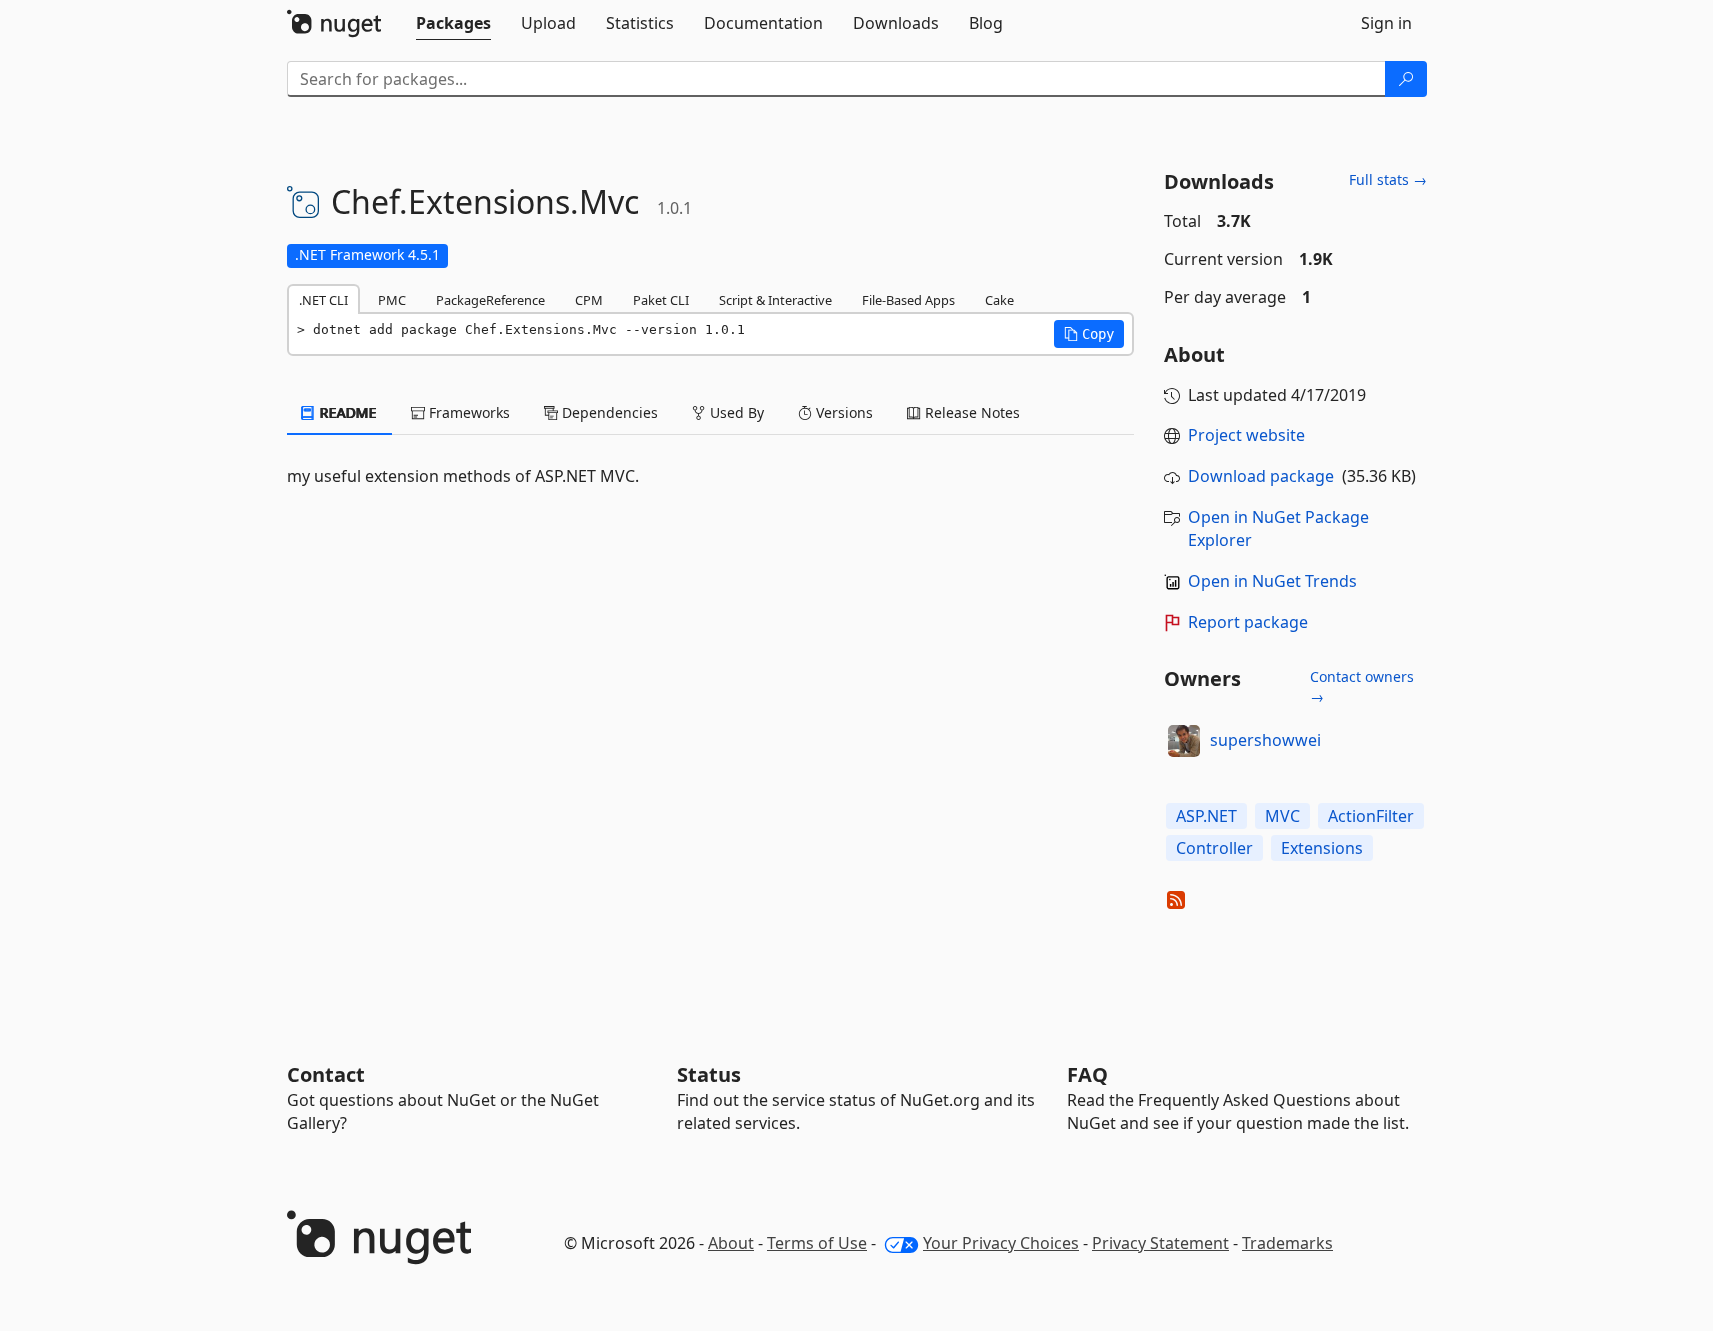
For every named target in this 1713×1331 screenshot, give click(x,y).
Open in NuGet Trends (1272, 581)
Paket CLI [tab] (661, 300)
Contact (326, 1074)
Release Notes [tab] (970, 412)
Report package (1248, 622)
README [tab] (346, 412)
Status (709, 1074)
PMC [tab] (392, 300)
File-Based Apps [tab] (908, 300)
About (731, 1243)
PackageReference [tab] (490, 300)
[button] (1089, 334)
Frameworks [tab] (467, 412)
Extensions (1322, 848)
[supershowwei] (1184, 741)
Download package (1261, 476)
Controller (1214, 848)
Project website (1246, 435)
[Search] (1406, 79)
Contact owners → (1362, 686)
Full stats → (1388, 179)
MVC (1282, 816)
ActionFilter (1371, 816)
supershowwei (1265, 740)
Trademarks (1287, 1243)
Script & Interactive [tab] (775, 300)
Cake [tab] (999, 300)
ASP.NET (1206, 816)
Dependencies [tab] (608, 412)
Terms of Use (817, 1243)
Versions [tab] (842, 412)
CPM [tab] (589, 300)
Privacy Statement (1160, 1243)
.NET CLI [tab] (323, 300)
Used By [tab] (735, 412)
